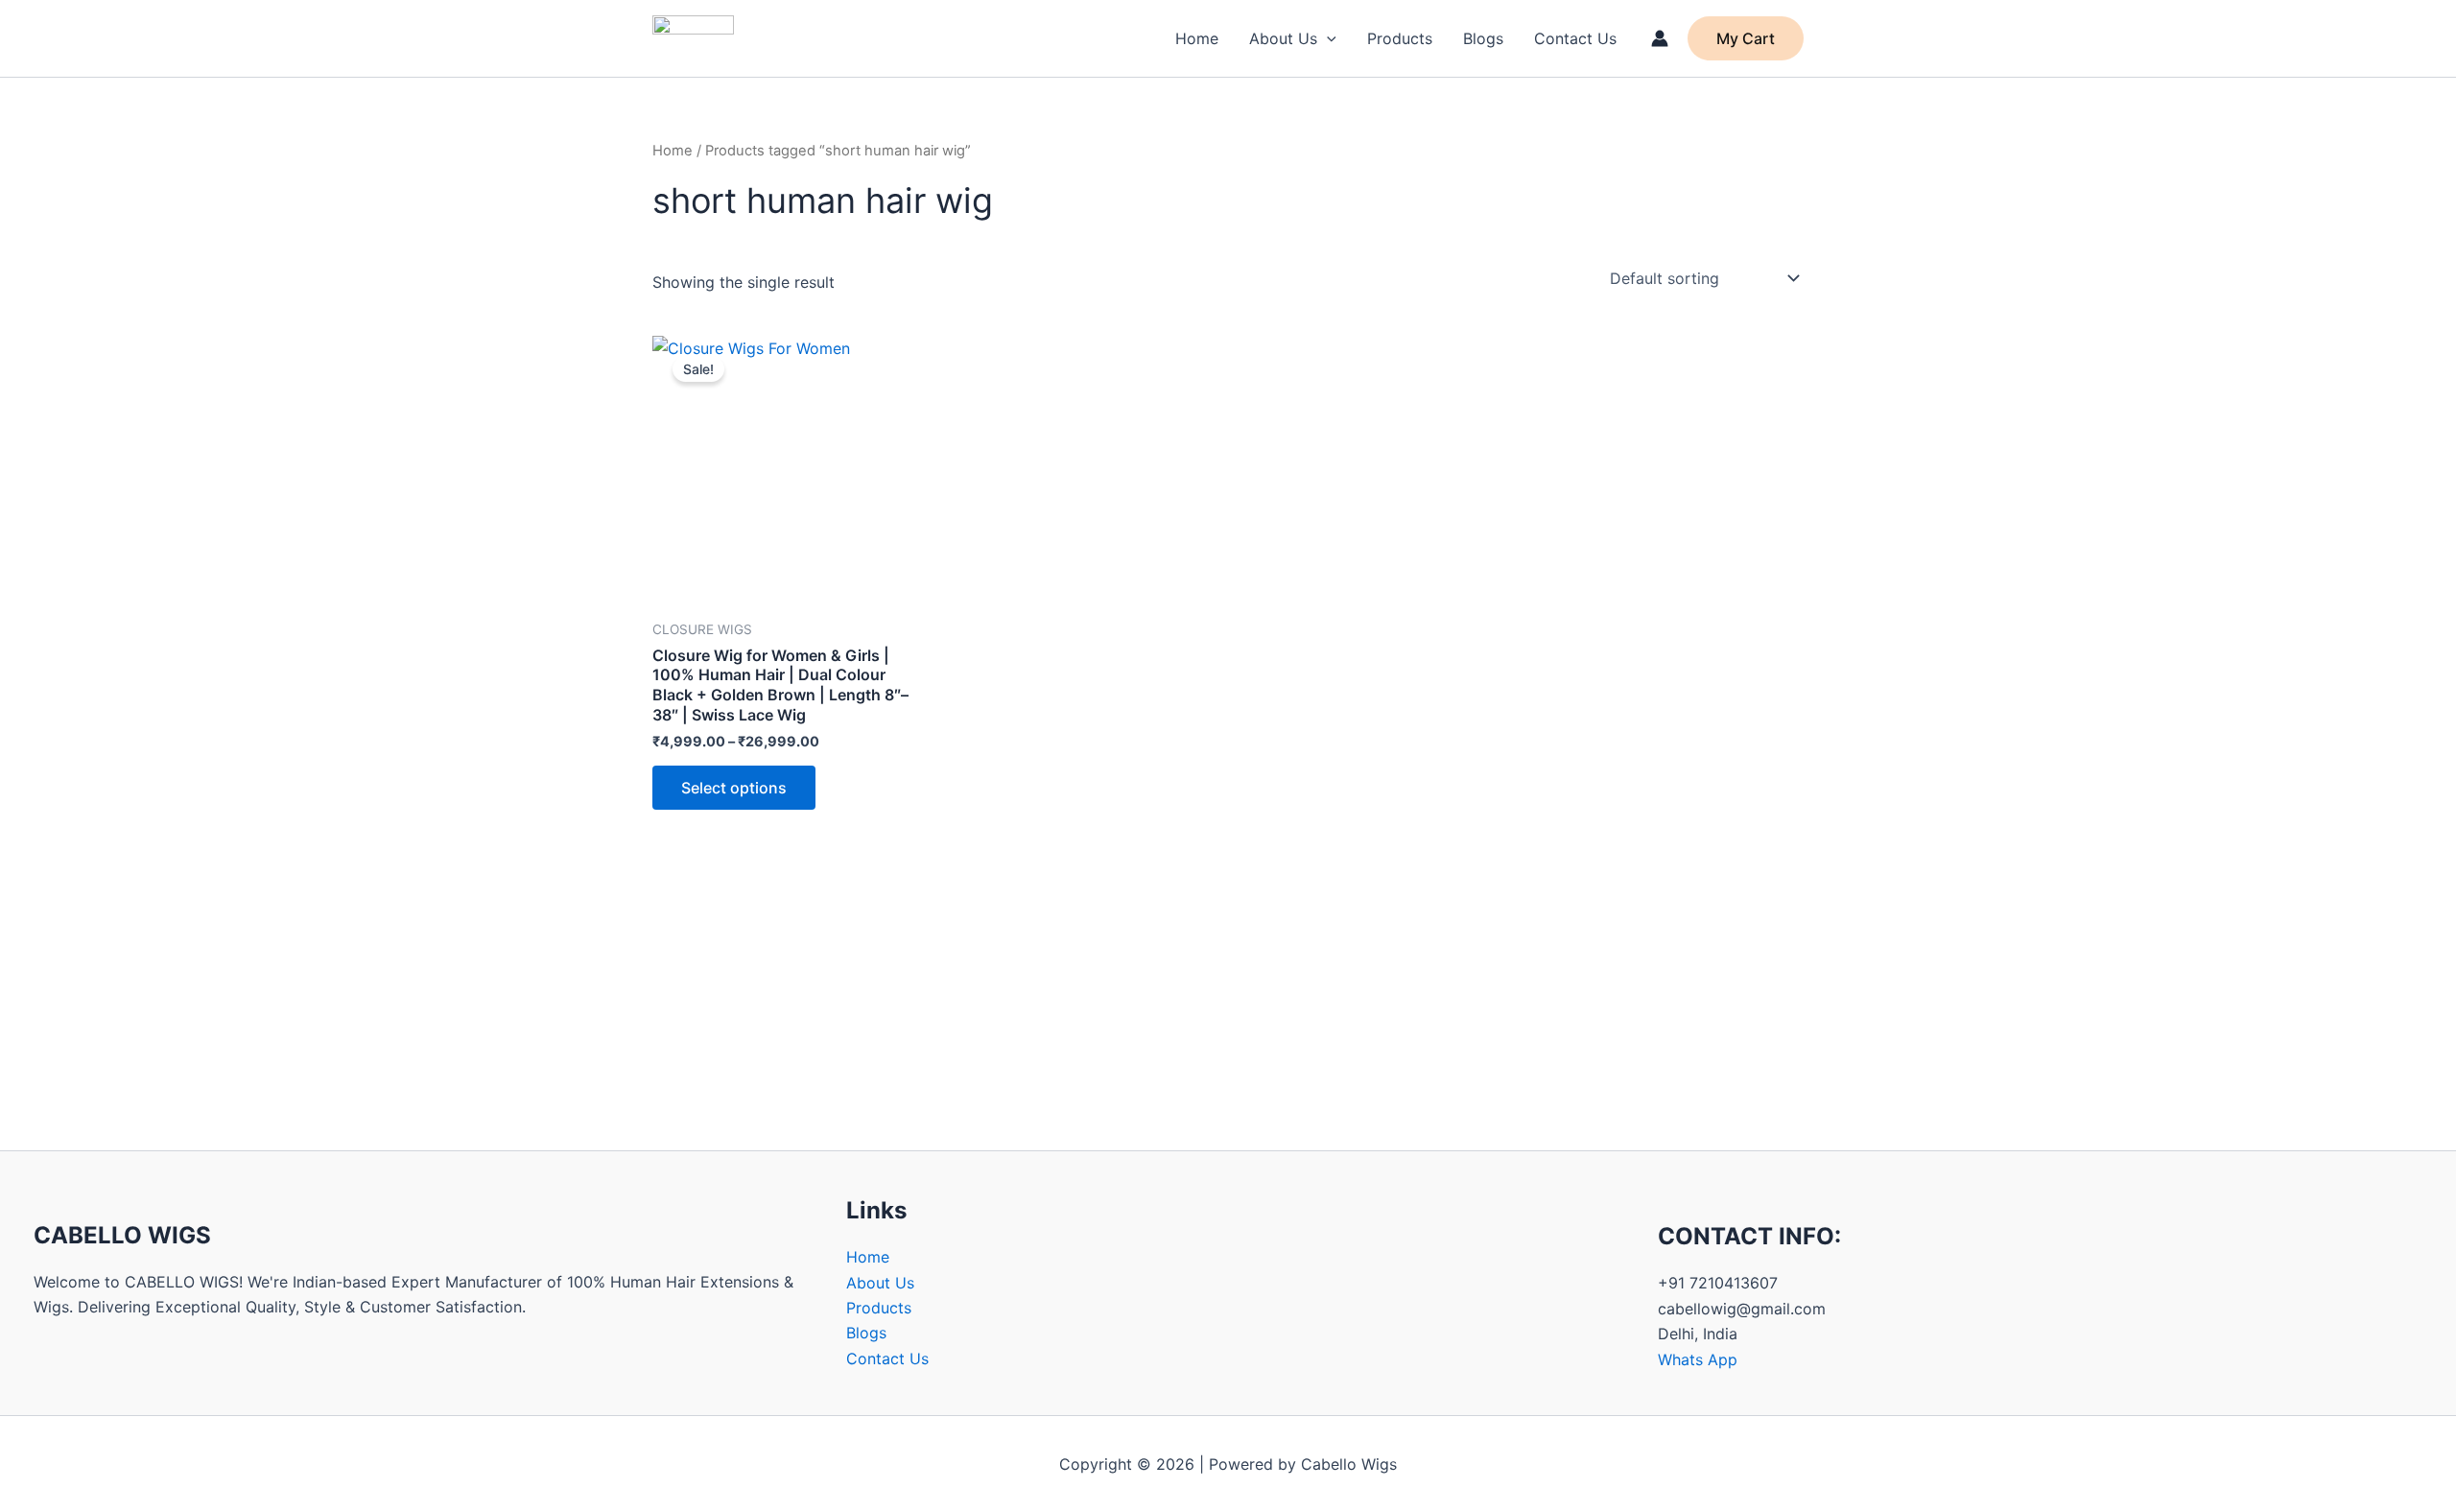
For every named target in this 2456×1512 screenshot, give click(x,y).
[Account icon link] (1660, 38)
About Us (1283, 38)
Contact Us (1575, 38)
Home (1197, 38)
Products (1400, 38)
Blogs (1483, 38)
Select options (734, 788)
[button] (1327, 38)
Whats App (1698, 1359)
